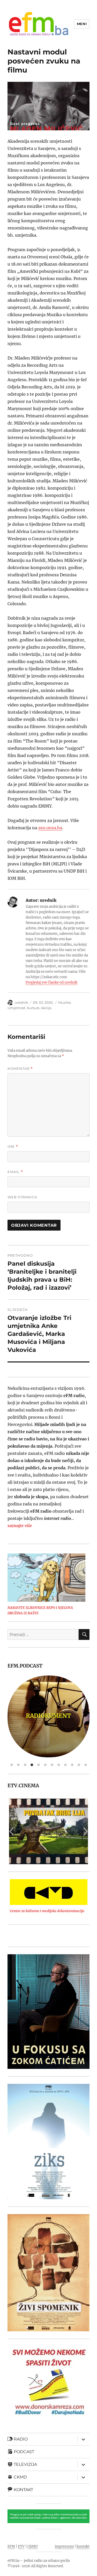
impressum (64, 2546)
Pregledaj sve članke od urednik (51, 982)
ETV (21, 2546)
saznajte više (20, 1526)
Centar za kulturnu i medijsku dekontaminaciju (47, 1911)
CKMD (33, 2546)
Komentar (20, 1069)
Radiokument (28, 1716)
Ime (13, 1147)
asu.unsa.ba (50, 828)
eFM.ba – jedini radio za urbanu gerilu (39, 2561)
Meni (82, 24)
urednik (21, 1002)
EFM (11, 2546)
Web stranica (22, 1197)
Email (15, 1172)
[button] (11, 1831)
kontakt (83, 2546)
